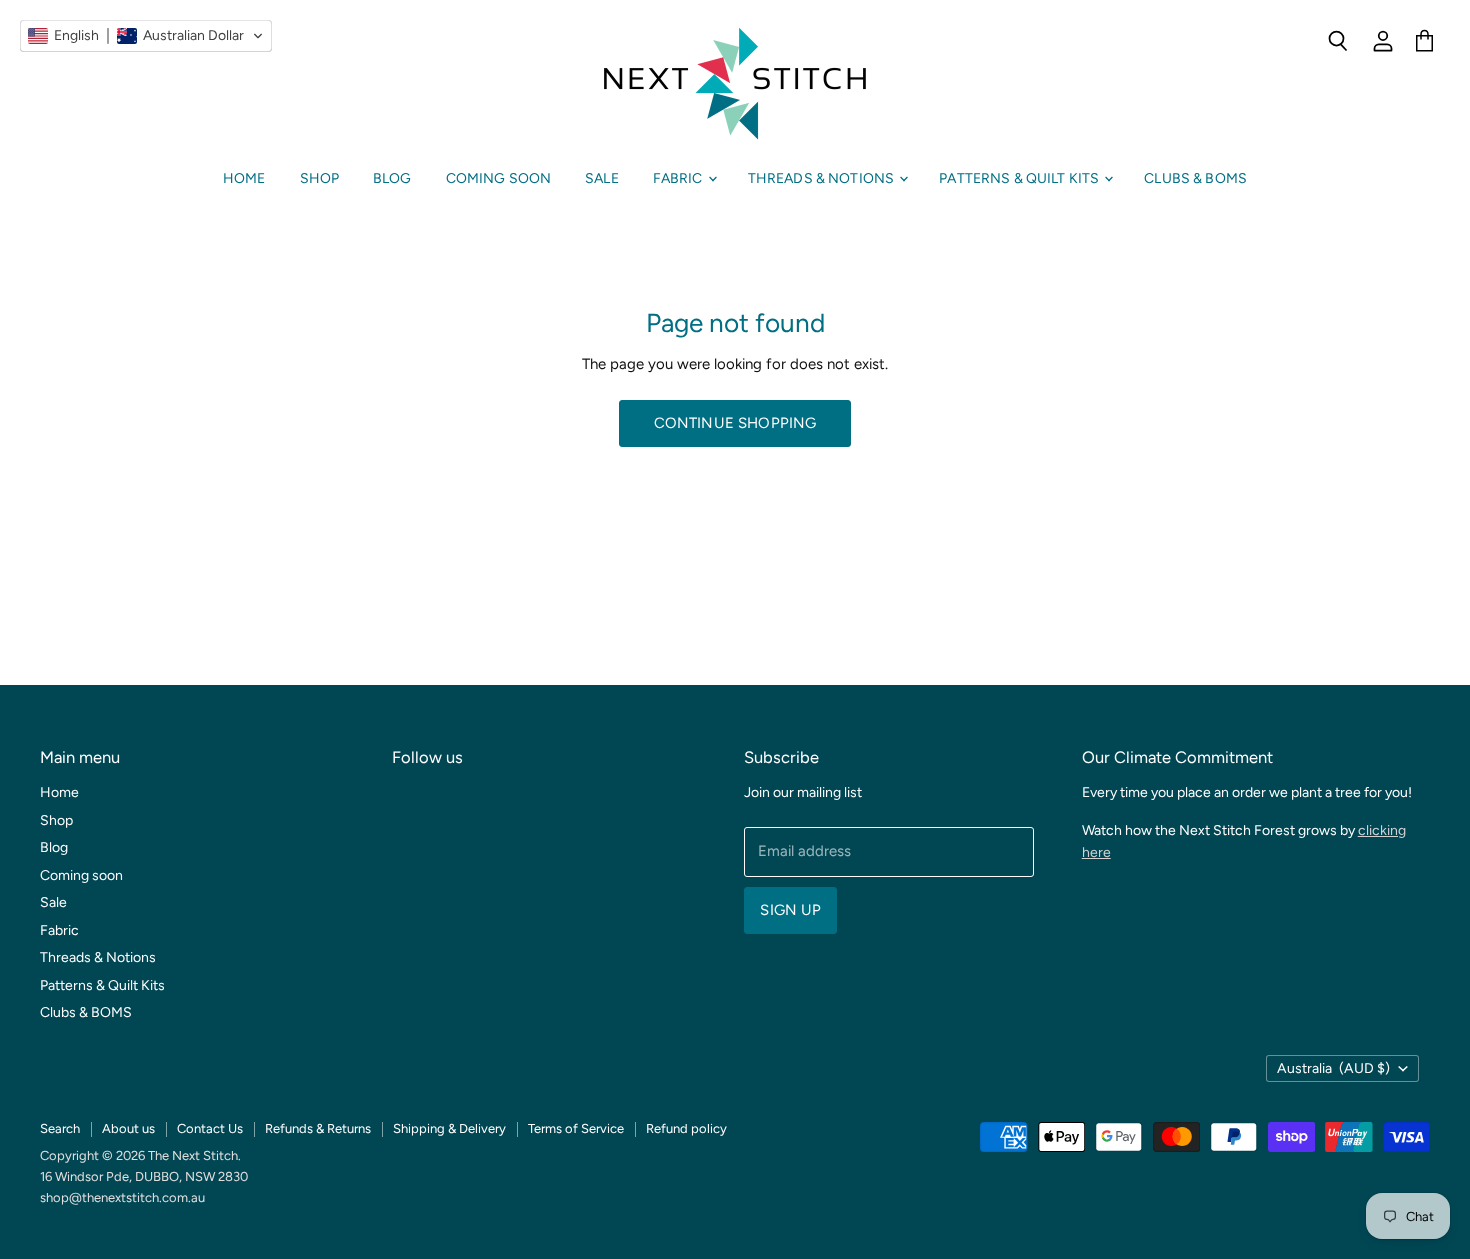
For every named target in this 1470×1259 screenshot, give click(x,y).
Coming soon (499, 178)
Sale (602, 178)
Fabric (679, 178)
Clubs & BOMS (1195, 178)
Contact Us (210, 1128)
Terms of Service (576, 1128)
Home (244, 178)
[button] (146, 36)
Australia (1333, 1068)
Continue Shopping (735, 423)
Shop (320, 178)
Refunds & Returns (318, 1128)
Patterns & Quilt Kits (1020, 178)
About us (128, 1128)
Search (60, 1128)
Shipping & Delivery (449, 1128)
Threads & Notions (823, 178)
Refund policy (686, 1128)
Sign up (790, 910)
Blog (392, 178)
